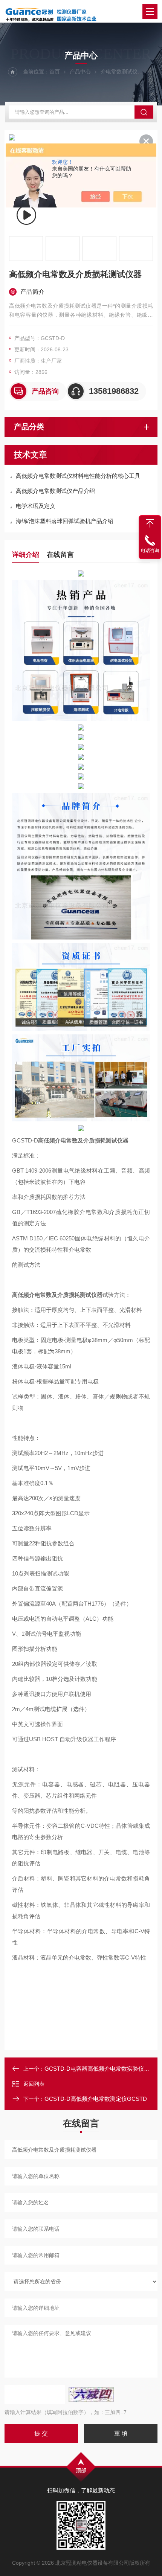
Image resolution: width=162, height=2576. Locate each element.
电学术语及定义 (36, 506)
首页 (55, 72)
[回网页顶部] (150, 523)
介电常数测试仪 (119, 72)
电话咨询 (150, 551)
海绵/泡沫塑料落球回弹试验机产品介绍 (65, 521)
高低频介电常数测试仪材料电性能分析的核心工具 (78, 476)
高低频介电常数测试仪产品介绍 (55, 491)
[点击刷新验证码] (91, 2395)
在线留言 (60, 555)
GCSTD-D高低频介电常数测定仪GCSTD (96, 2099)
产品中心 (80, 72)
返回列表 (34, 2084)
